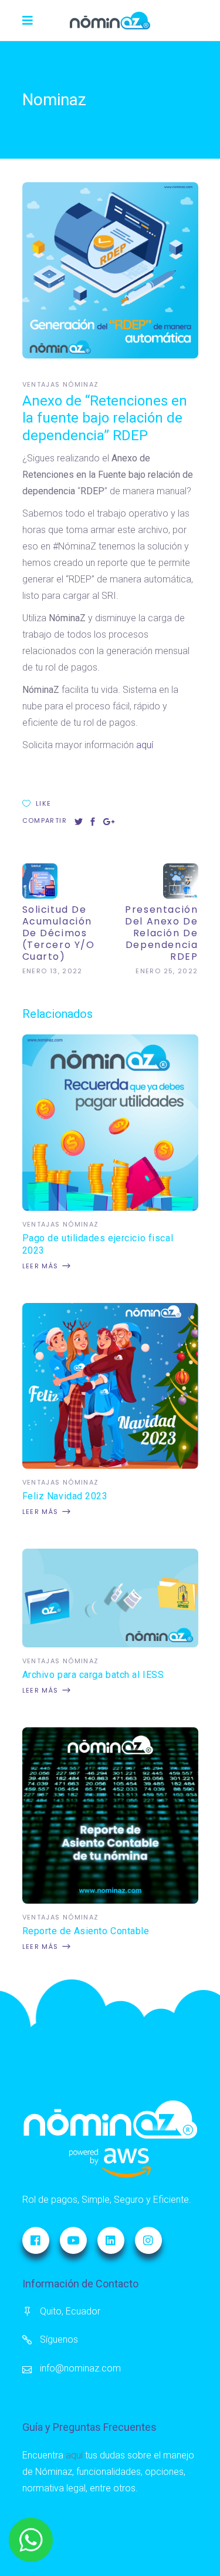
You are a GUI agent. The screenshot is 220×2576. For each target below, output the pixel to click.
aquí (145, 745)
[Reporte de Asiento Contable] (110, 1900)
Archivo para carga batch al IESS (93, 1675)
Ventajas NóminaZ (61, 384)
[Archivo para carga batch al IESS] (110, 1644)
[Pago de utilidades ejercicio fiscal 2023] (110, 1207)
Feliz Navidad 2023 (65, 1496)
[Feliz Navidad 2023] (110, 1465)
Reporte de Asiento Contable (86, 1931)
